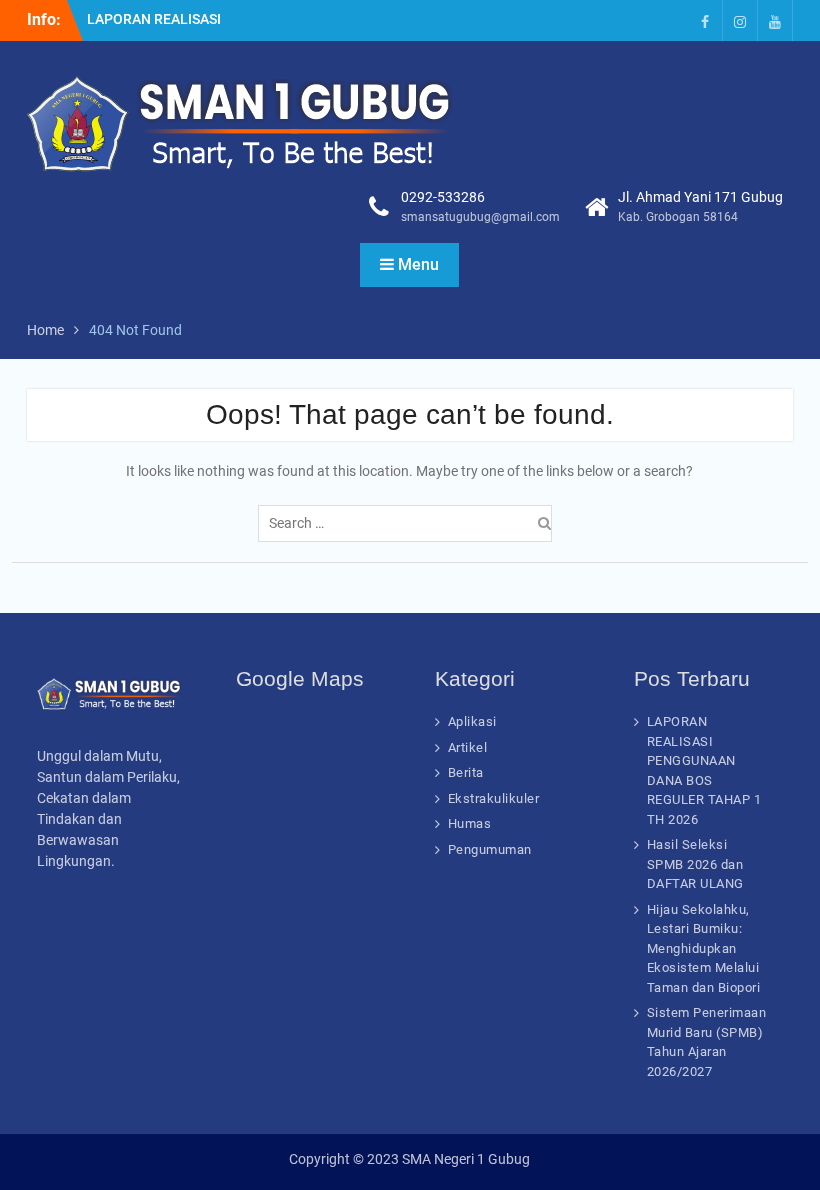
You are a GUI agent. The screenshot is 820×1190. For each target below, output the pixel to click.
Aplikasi (472, 721)
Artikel (468, 747)
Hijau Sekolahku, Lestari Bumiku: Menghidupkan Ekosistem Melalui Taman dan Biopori (704, 948)
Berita (466, 772)
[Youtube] (775, 20)
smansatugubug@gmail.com (480, 217)
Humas (470, 823)
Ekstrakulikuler (494, 798)
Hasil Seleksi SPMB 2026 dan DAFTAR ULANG (695, 864)
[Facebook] (705, 20)
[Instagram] (740, 20)
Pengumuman (490, 849)
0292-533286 (443, 197)
